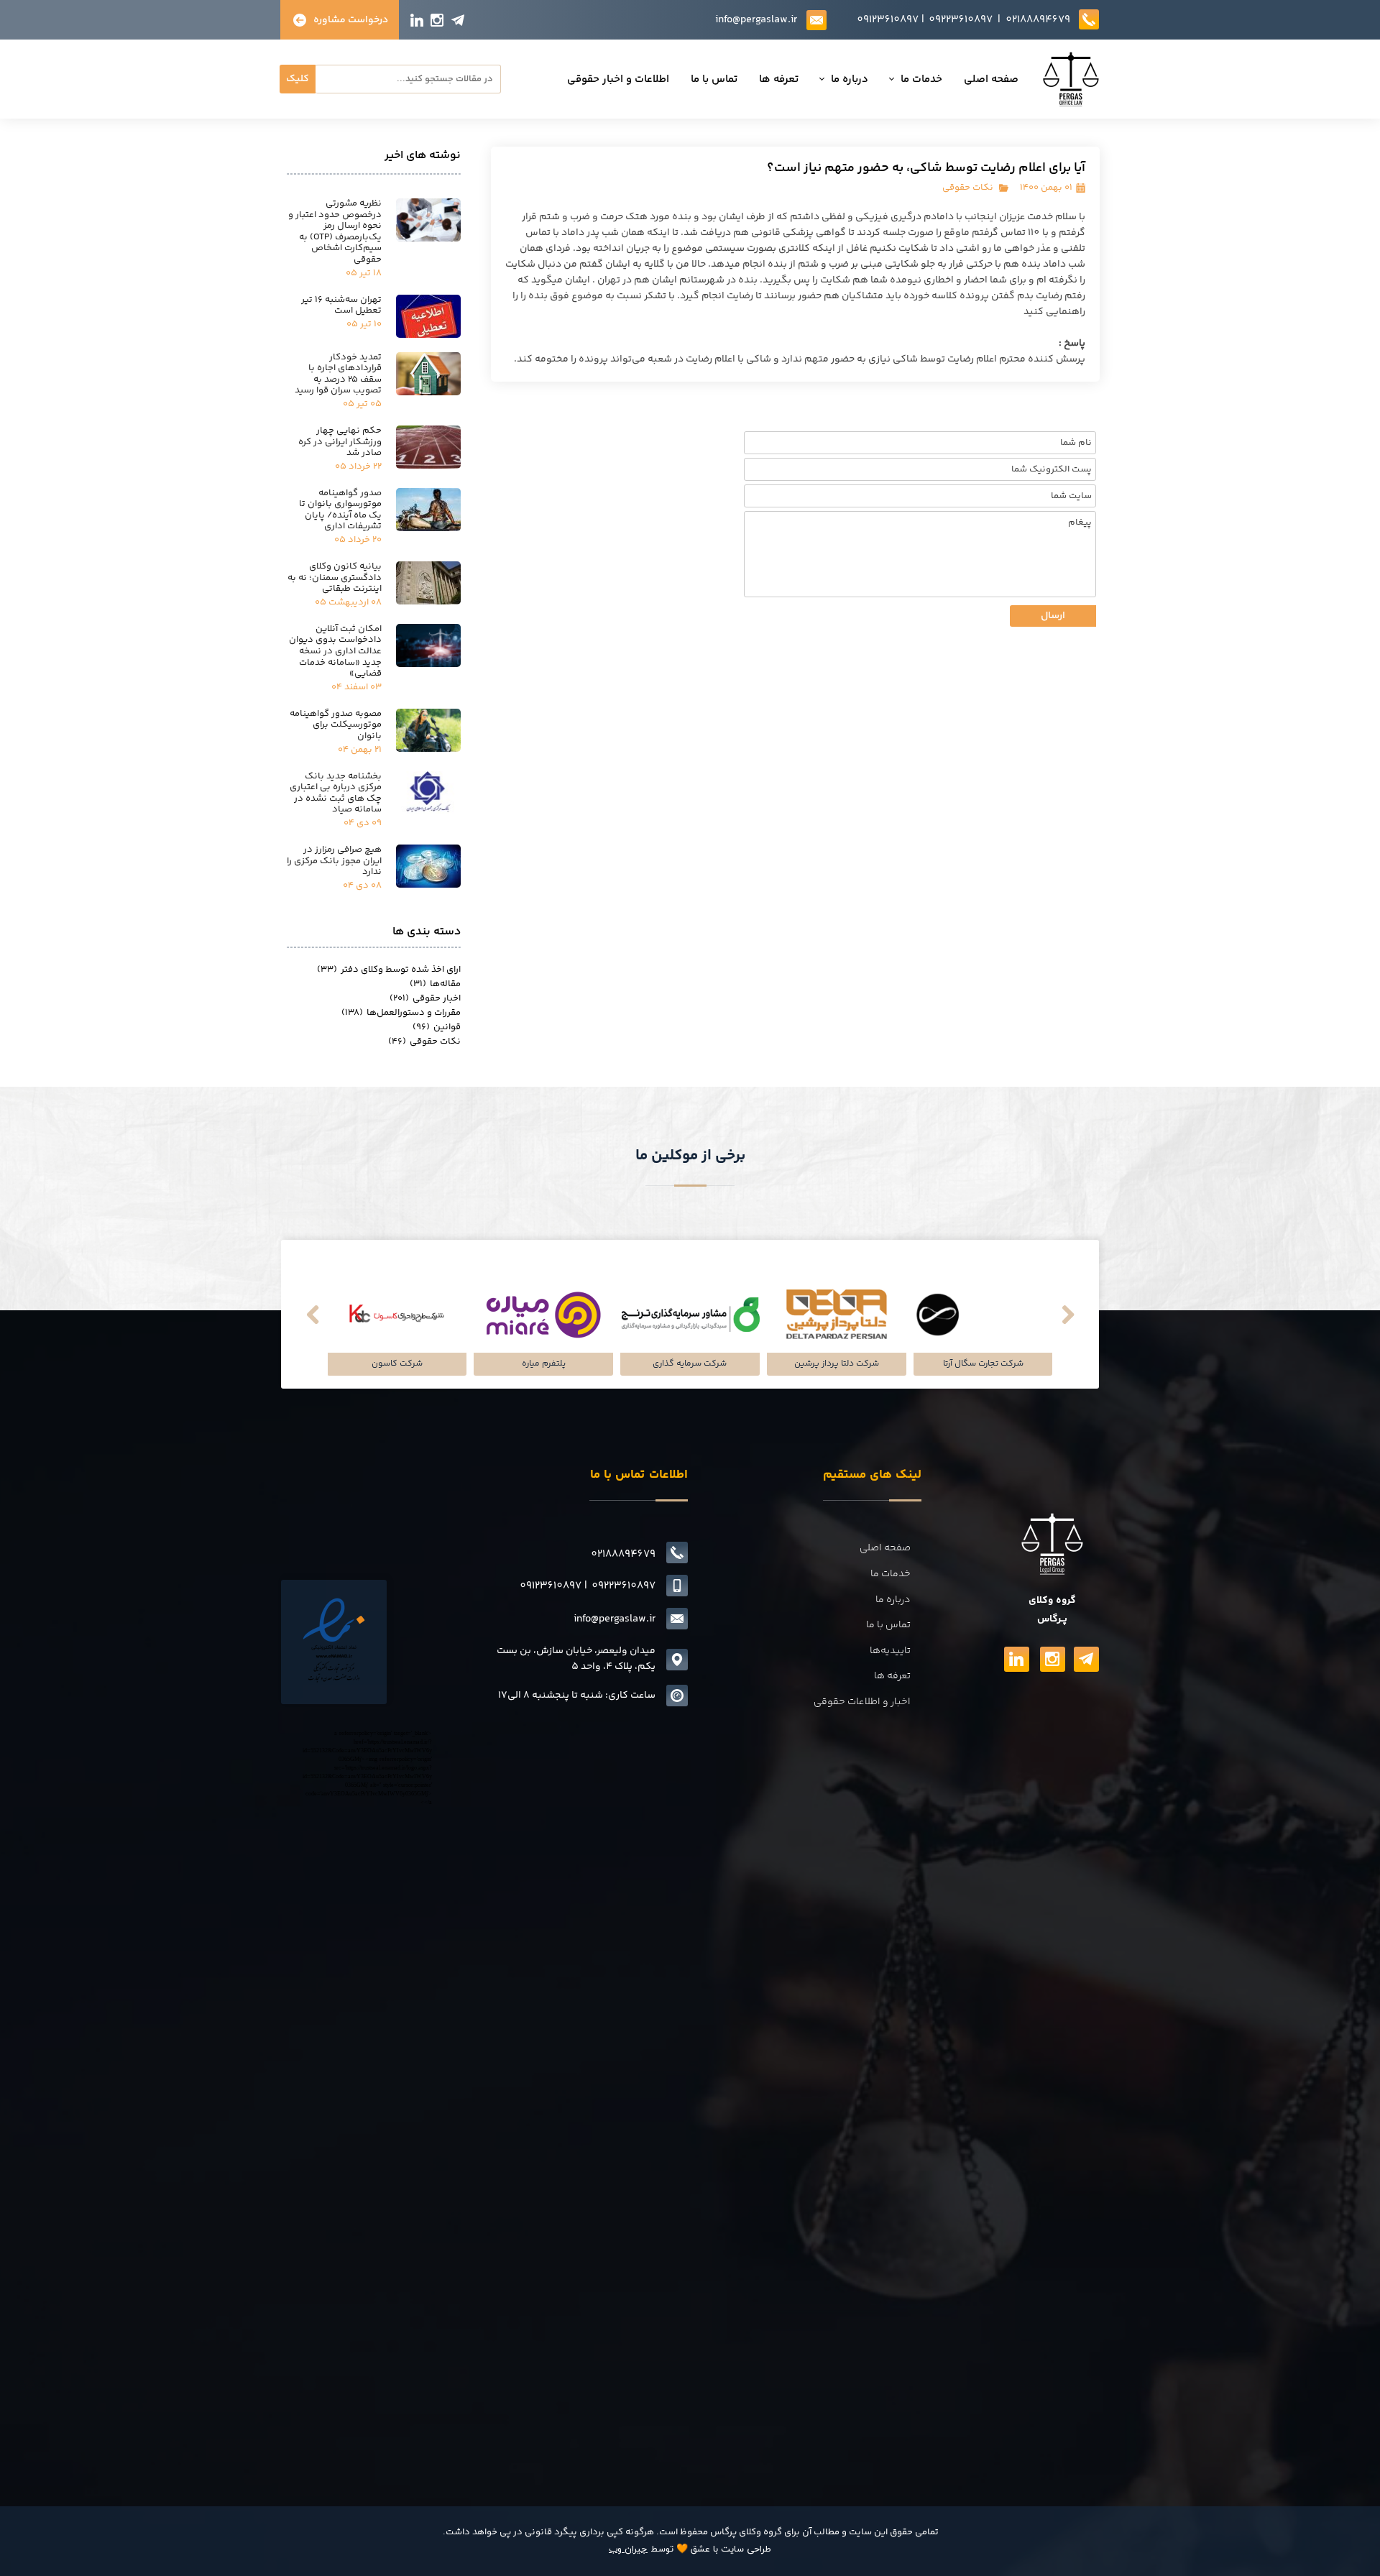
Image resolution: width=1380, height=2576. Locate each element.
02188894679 (1038, 20)
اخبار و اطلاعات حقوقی (862, 1702)
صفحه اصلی (991, 79)
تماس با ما (714, 79)
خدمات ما (921, 79)
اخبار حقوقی (425, 998)
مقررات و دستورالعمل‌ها (401, 1013)
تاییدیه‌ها (890, 1651)
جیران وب (628, 2549)
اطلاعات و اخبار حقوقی (618, 79)
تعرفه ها (779, 79)
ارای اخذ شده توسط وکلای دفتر (389, 970)
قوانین (437, 1027)
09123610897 (888, 20)
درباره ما (850, 79)
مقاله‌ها (435, 984)
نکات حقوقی (968, 188)
